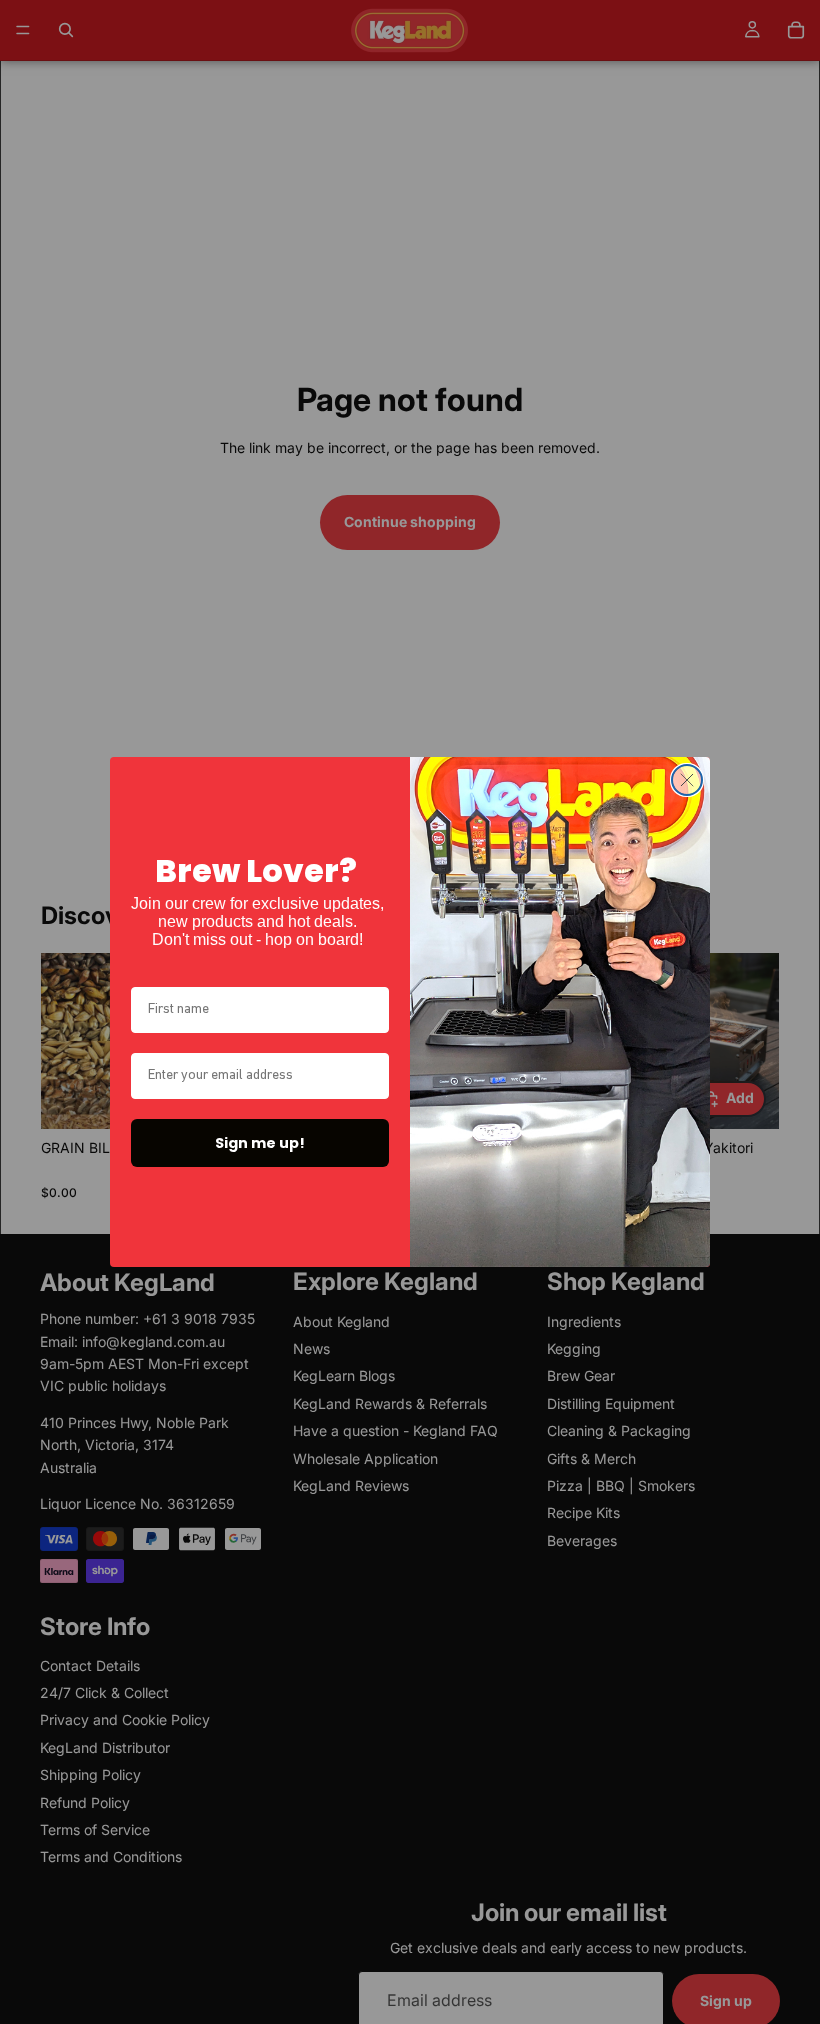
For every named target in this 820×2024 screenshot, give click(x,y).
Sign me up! (260, 1143)
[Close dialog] (687, 780)
